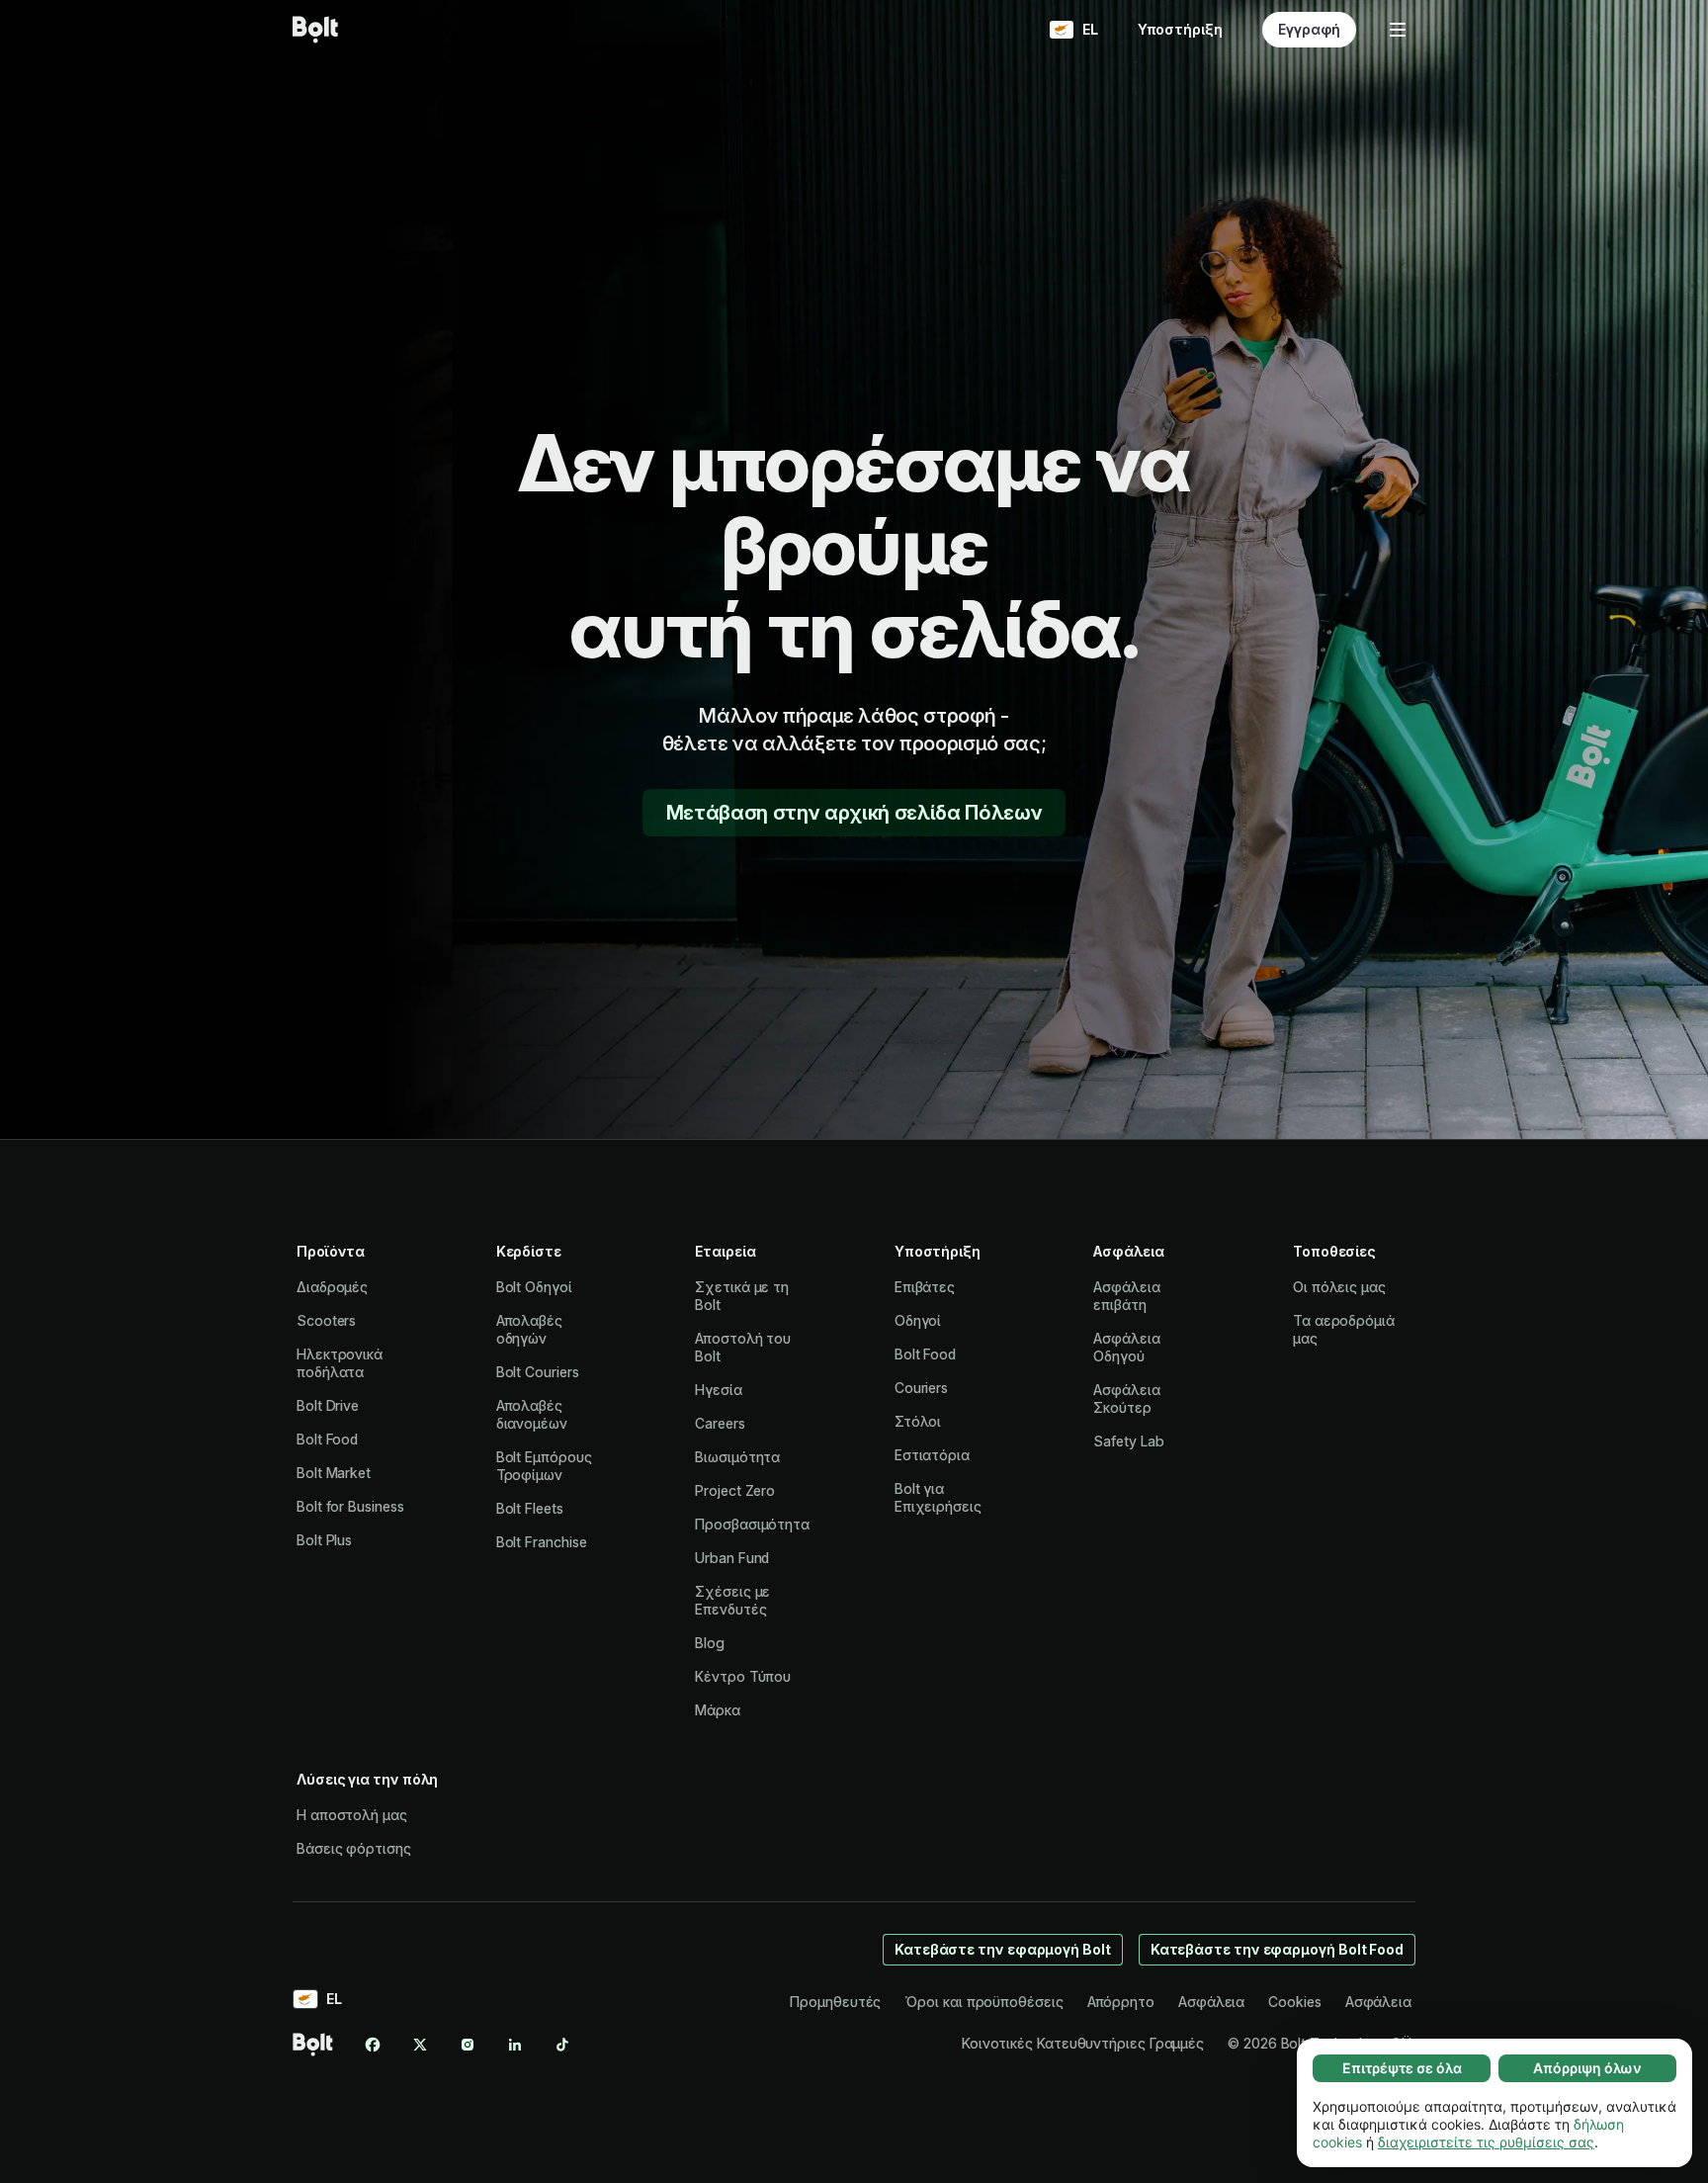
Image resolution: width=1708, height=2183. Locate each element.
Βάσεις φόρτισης (354, 1848)
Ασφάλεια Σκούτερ (1126, 1398)
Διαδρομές (332, 1287)
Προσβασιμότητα (752, 1524)
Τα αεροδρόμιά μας (1344, 1329)
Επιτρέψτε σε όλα (1402, 2068)
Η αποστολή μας (352, 1815)
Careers (720, 1423)
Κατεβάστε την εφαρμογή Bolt (1003, 1949)
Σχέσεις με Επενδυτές (732, 1600)
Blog (710, 1643)
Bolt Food (327, 1439)
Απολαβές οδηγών (529, 1329)
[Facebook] (373, 2045)
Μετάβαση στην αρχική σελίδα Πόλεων (854, 813)
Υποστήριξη (1180, 29)
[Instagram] (468, 2045)
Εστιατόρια (932, 1455)
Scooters (326, 1320)
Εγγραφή (1309, 29)
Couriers (921, 1388)
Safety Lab (1128, 1441)
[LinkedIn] (515, 2045)
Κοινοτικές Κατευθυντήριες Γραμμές (1083, 2043)
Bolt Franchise (542, 1542)
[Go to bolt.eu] (315, 30)
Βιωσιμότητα (737, 1457)
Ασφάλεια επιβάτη (1126, 1296)
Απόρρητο (1121, 2002)
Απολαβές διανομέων (532, 1414)
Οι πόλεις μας (1339, 1287)
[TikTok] (562, 2045)
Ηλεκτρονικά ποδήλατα (340, 1363)
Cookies (1294, 2002)
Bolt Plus (324, 1540)
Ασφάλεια (1211, 2002)
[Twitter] (420, 2045)
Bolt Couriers (538, 1372)
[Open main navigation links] (1398, 30)
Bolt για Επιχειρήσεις (938, 1497)
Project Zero (735, 1490)
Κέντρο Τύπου (743, 1676)
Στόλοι (918, 1421)
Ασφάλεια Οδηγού (1126, 1347)
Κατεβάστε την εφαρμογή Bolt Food (1277, 1949)
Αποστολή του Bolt (743, 1347)
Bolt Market (334, 1473)
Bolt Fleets (530, 1508)
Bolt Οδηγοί (534, 1287)
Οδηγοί (918, 1320)
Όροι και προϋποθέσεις (983, 2002)
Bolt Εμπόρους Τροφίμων (544, 1466)
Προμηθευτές (835, 2002)
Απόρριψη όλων (1587, 2068)
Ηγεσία (719, 1390)
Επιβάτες (925, 1287)
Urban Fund (732, 1558)
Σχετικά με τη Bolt (742, 1296)
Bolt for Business (350, 1506)
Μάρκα (718, 1710)
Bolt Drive (328, 1405)
